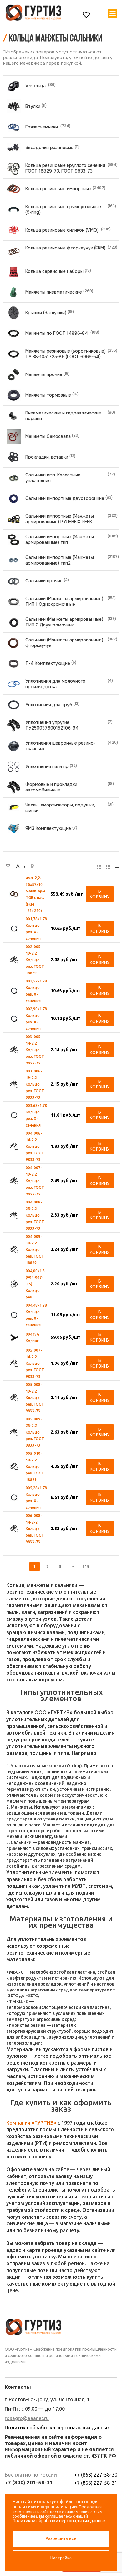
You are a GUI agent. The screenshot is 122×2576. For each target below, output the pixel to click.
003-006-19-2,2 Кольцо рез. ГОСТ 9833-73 (35, 1084)
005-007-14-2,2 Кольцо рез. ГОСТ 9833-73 (35, 1363)
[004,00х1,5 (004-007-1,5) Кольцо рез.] (14, 1284)
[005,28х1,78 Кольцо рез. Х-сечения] (14, 1498)
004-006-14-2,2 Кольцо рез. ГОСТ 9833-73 (35, 1146)
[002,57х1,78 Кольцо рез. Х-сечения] (14, 991)
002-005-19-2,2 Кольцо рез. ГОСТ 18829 (35, 960)
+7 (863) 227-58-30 (96, 2475)
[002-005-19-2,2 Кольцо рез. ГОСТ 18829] (14, 960)
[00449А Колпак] (14, 1338)
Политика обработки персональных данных (57, 2428)
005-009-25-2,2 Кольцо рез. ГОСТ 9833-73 (35, 1432)
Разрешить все (61, 2538)
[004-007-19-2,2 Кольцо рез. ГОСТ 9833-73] (14, 1181)
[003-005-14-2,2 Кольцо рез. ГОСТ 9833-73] (14, 1050)
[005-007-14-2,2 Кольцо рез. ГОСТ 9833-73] (14, 1363)
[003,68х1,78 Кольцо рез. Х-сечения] (14, 1115)
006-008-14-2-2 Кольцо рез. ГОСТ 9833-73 (35, 1529)
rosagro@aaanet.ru (27, 2418)
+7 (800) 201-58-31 (29, 2482)
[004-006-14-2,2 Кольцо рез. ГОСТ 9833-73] (14, 1146)
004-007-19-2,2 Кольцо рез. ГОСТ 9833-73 (35, 1181)
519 (86, 1566)
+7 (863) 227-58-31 (96, 2483)
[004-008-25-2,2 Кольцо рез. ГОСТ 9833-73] (14, 1215)
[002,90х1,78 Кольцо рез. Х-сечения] (14, 1019)
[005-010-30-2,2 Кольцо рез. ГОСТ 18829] (14, 1466)
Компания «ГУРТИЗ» (31, 2123)
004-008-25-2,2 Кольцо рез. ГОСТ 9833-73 (35, 1215)
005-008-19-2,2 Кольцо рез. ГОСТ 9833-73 (35, 1398)
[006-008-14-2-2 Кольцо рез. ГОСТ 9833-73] (14, 1529)
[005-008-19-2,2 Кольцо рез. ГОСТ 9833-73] (14, 1398)
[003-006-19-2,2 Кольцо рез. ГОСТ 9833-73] (14, 1084)
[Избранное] (86, 15)
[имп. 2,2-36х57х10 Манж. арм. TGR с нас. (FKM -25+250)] (14, 894)
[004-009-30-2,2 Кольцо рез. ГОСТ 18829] (14, 1249)
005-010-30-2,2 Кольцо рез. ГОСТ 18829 (35, 1466)
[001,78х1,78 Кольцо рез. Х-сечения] (14, 929)
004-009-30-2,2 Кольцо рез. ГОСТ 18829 (35, 1250)
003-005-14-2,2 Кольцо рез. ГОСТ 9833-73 (35, 1050)
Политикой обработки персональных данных (59, 2521)
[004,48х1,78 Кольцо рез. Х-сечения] (14, 1315)
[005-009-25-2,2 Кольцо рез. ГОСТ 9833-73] (14, 1432)
